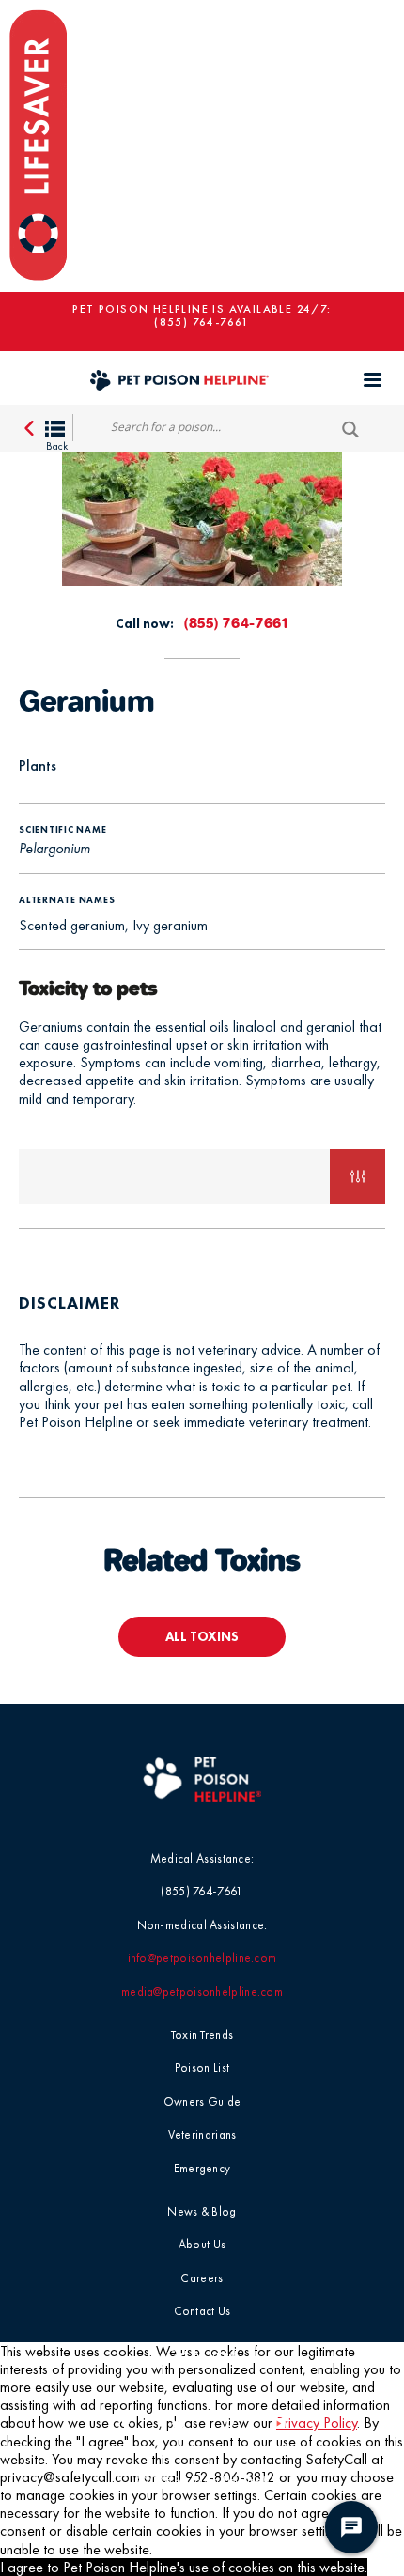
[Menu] (372, 380)
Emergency (202, 2168)
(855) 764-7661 (202, 322)
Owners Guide (202, 2101)
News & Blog (202, 2211)
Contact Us (202, 2311)
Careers (202, 2278)
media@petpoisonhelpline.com (202, 1992)
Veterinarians (202, 2134)
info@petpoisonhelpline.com (202, 1958)
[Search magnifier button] (357, 429)
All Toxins (202, 1636)
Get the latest (202, 2354)
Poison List (202, 2068)
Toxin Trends (202, 2035)
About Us (202, 2244)
